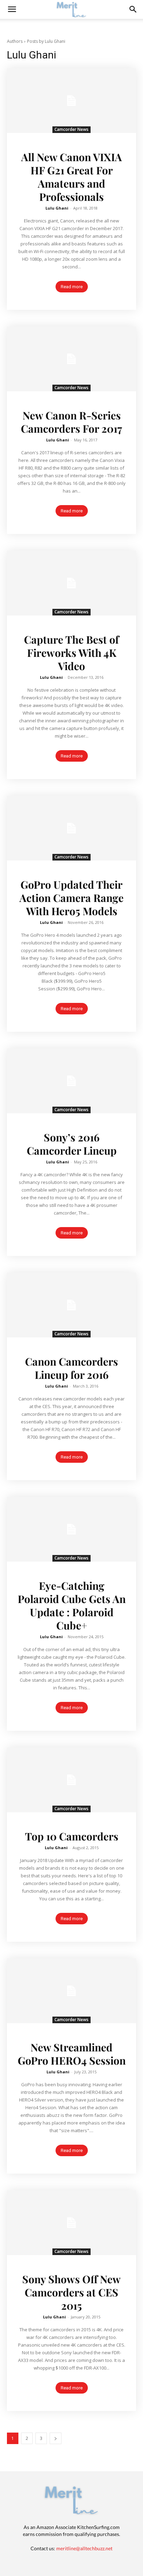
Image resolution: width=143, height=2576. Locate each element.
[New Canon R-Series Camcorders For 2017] (71, 359)
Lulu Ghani (57, 208)
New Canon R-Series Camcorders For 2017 (71, 422)
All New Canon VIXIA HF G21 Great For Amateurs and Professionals (71, 177)
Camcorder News (71, 129)
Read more (72, 287)
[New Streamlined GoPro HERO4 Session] (71, 1991)
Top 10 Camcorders (72, 1836)
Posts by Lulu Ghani (46, 41)
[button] (133, 9)
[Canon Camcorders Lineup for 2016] (71, 1305)
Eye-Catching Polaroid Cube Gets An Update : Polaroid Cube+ (72, 1605)
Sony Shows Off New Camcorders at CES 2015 (71, 2292)
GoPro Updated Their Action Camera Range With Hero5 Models (71, 898)
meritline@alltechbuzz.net (84, 2548)
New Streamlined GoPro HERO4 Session (72, 2054)
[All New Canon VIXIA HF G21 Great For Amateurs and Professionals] (71, 101)
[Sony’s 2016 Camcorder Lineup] (71, 1081)
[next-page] (56, 2438)
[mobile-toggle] (12, 9)
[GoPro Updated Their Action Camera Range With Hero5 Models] (71, 828)
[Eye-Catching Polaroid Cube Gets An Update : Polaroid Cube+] (71, 1529)
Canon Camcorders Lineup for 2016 (71, 1368)
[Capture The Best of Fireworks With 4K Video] (71, 583)
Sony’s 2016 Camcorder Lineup (72, 1144)
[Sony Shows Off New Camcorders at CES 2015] (71, 2223)
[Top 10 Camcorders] (71, 1780)
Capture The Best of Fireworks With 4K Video (71, 653)
